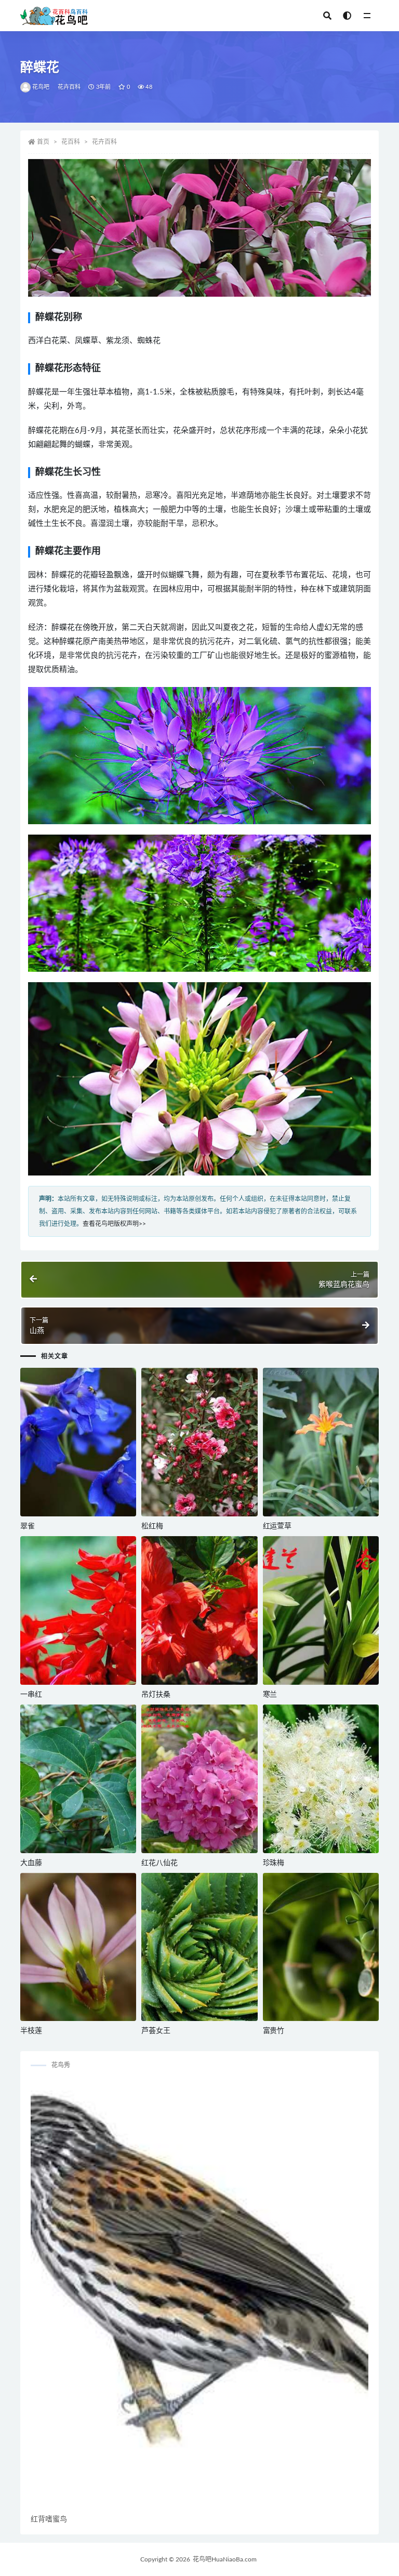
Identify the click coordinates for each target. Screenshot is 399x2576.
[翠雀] (78, 1442)
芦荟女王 (156, 2031)
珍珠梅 (274, 1863)
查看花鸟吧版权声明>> (114, 1224)
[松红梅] (199, 1442)
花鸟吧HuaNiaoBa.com (225, 2559)
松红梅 (152, 1526)
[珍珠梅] (321, 1779)
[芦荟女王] (199, 1947)
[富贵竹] (321, 1947)
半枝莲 (31, 2031)
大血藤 (31, 1863)
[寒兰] (321, 1610)
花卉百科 (69, 87)
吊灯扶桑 (156, 1695)
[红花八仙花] (199, 1779)
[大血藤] (78, 1779)
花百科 (71, 142)
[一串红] (78, 1610)
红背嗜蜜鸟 (49, 2519)
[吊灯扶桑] (199, 1610)
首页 (43, 142)
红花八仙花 (159, 1863)
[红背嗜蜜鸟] (199, 2296)
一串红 (31, 1695)
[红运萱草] (321, 1442)
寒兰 (270, 1695)
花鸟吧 (41, 87)
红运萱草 (277, 1526)
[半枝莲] (78, 1947)
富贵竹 (274, 2031)
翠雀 (28, 1526)
